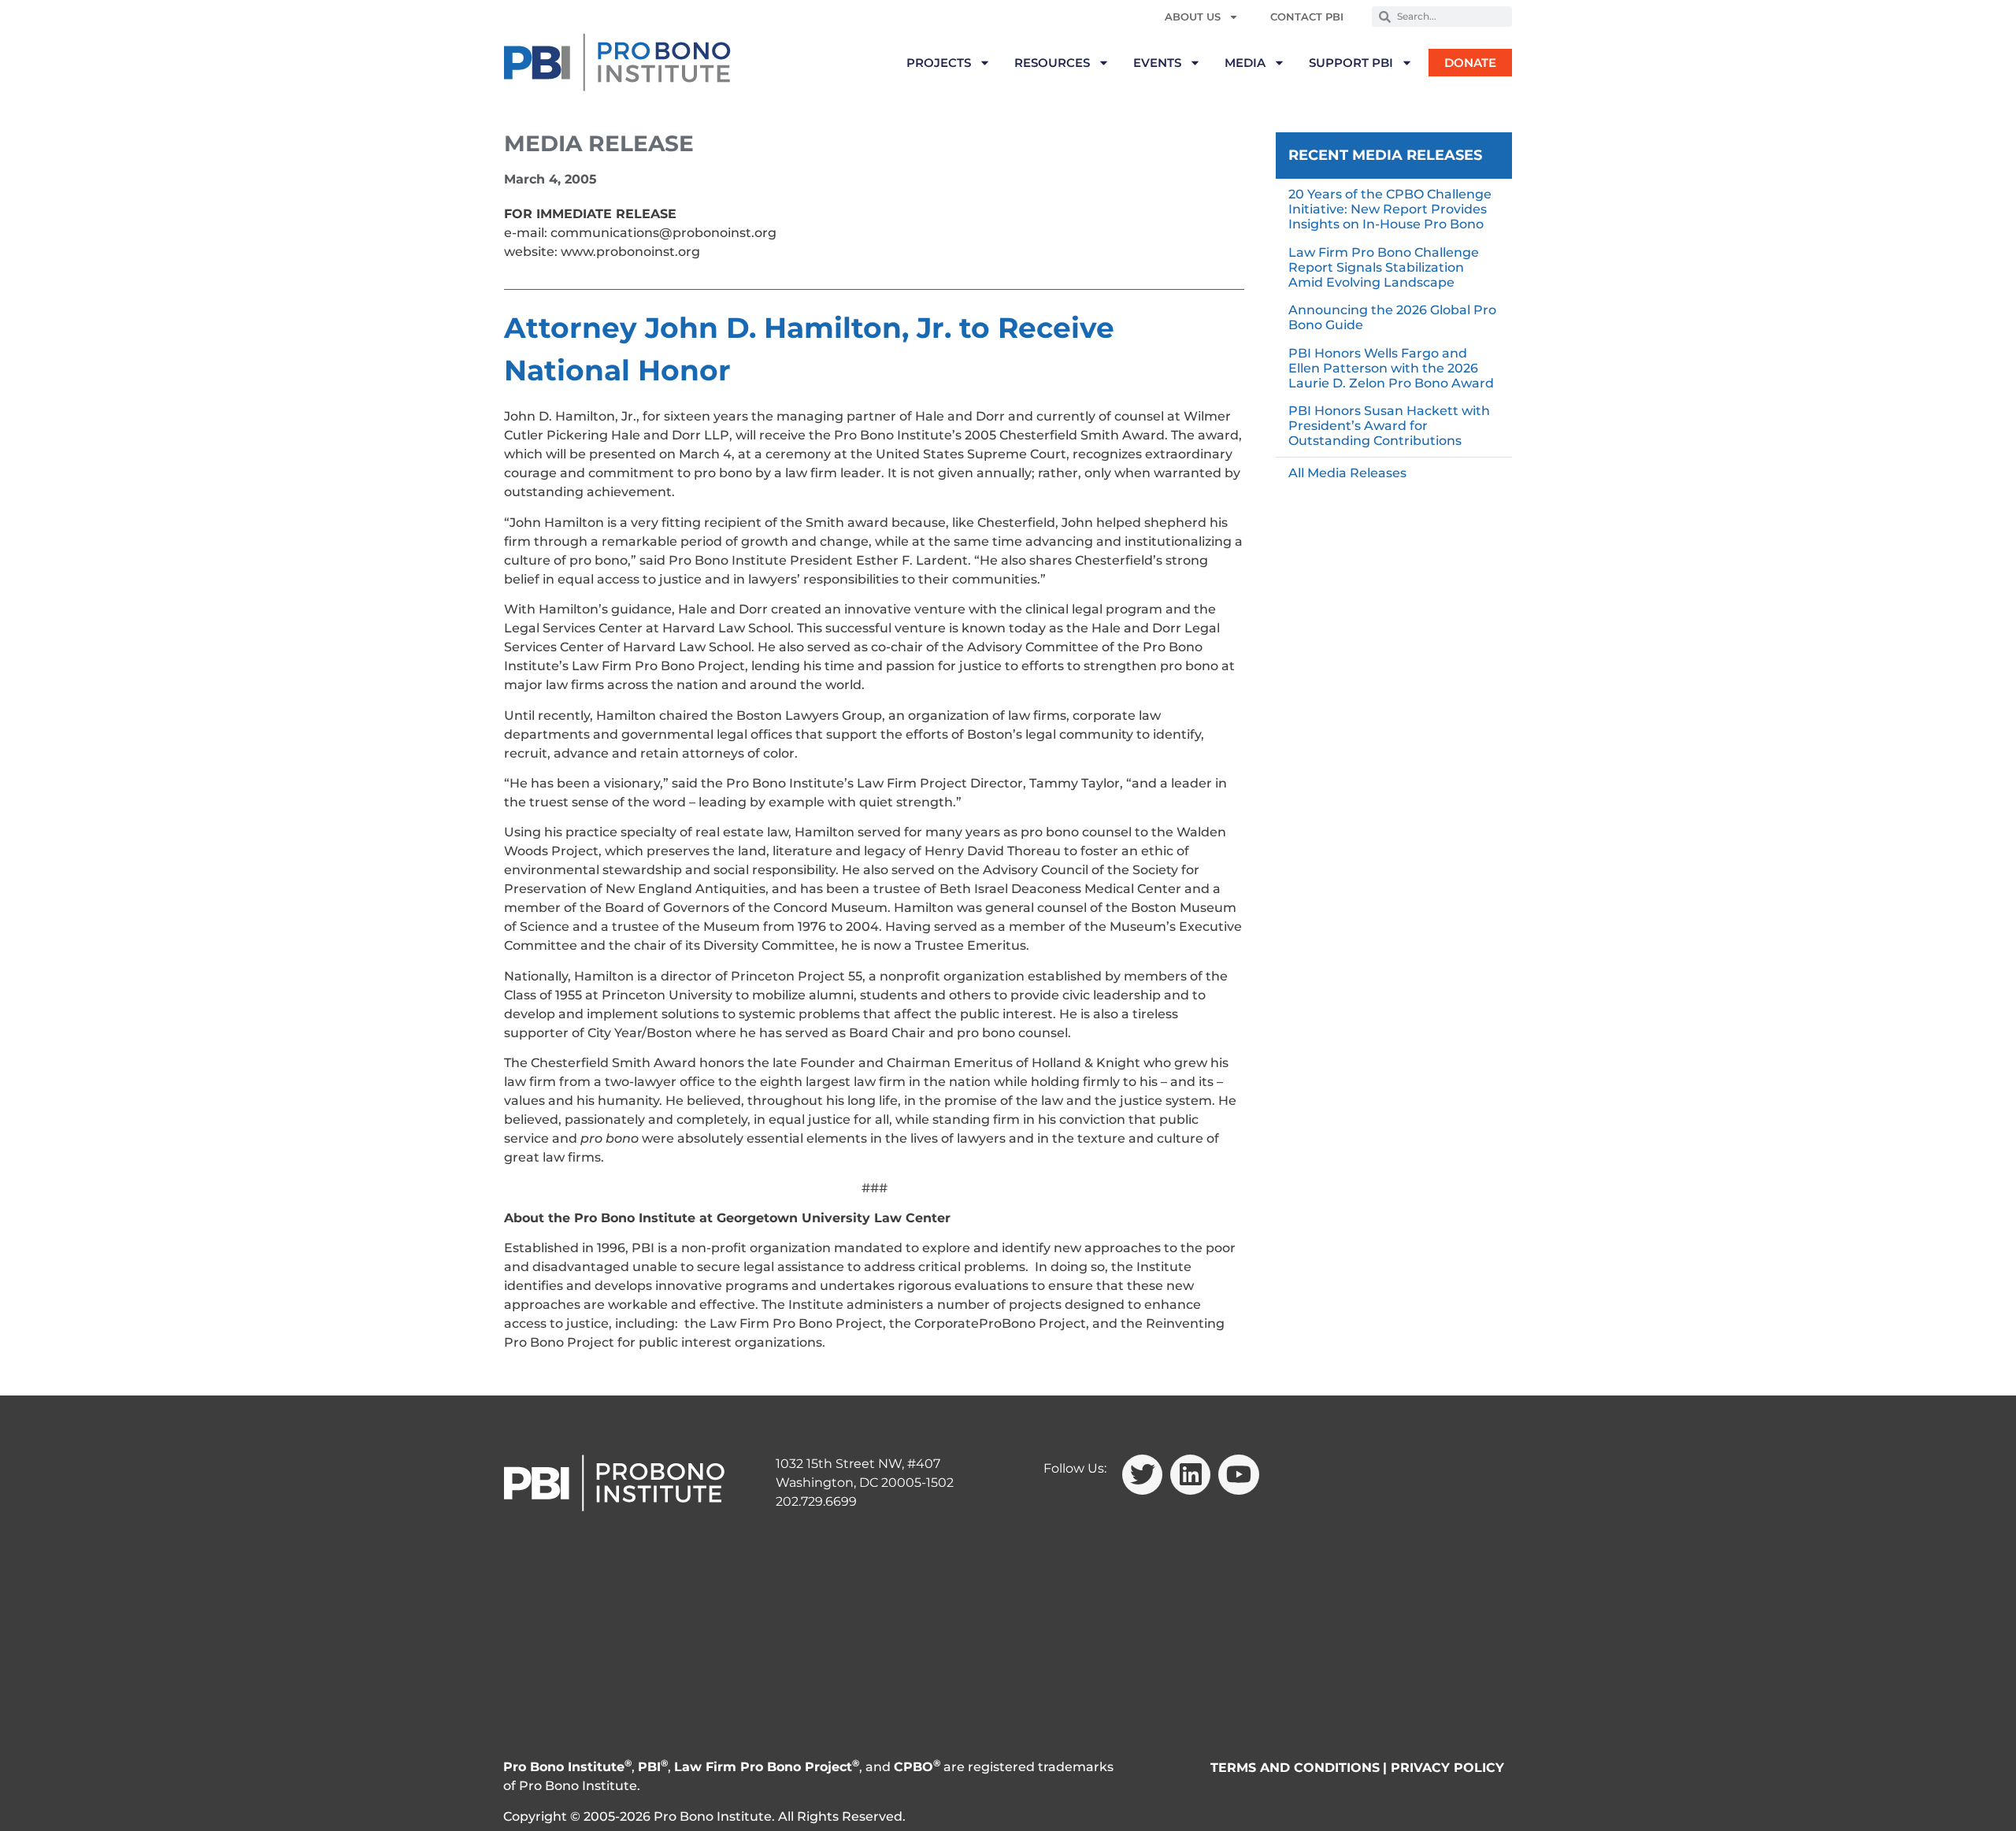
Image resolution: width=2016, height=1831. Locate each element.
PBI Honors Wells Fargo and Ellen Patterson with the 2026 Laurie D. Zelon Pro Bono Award (1391, 368)
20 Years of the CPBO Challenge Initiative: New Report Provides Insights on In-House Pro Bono (1390, 209)
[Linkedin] (1190, 1475)
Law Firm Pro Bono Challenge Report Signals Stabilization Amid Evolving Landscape (1384, 267)
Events (1157, 63)
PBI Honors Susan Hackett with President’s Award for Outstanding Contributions (1389, 426)
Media (1245, 63)
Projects (939, 63)
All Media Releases (1347, 473)
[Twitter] (1142, 1475)
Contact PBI (1307, 17)
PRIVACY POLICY (1447, 1768)
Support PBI (1351, 63)
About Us (1193, 17)
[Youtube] (1238, 1475)
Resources (1052, 63)
